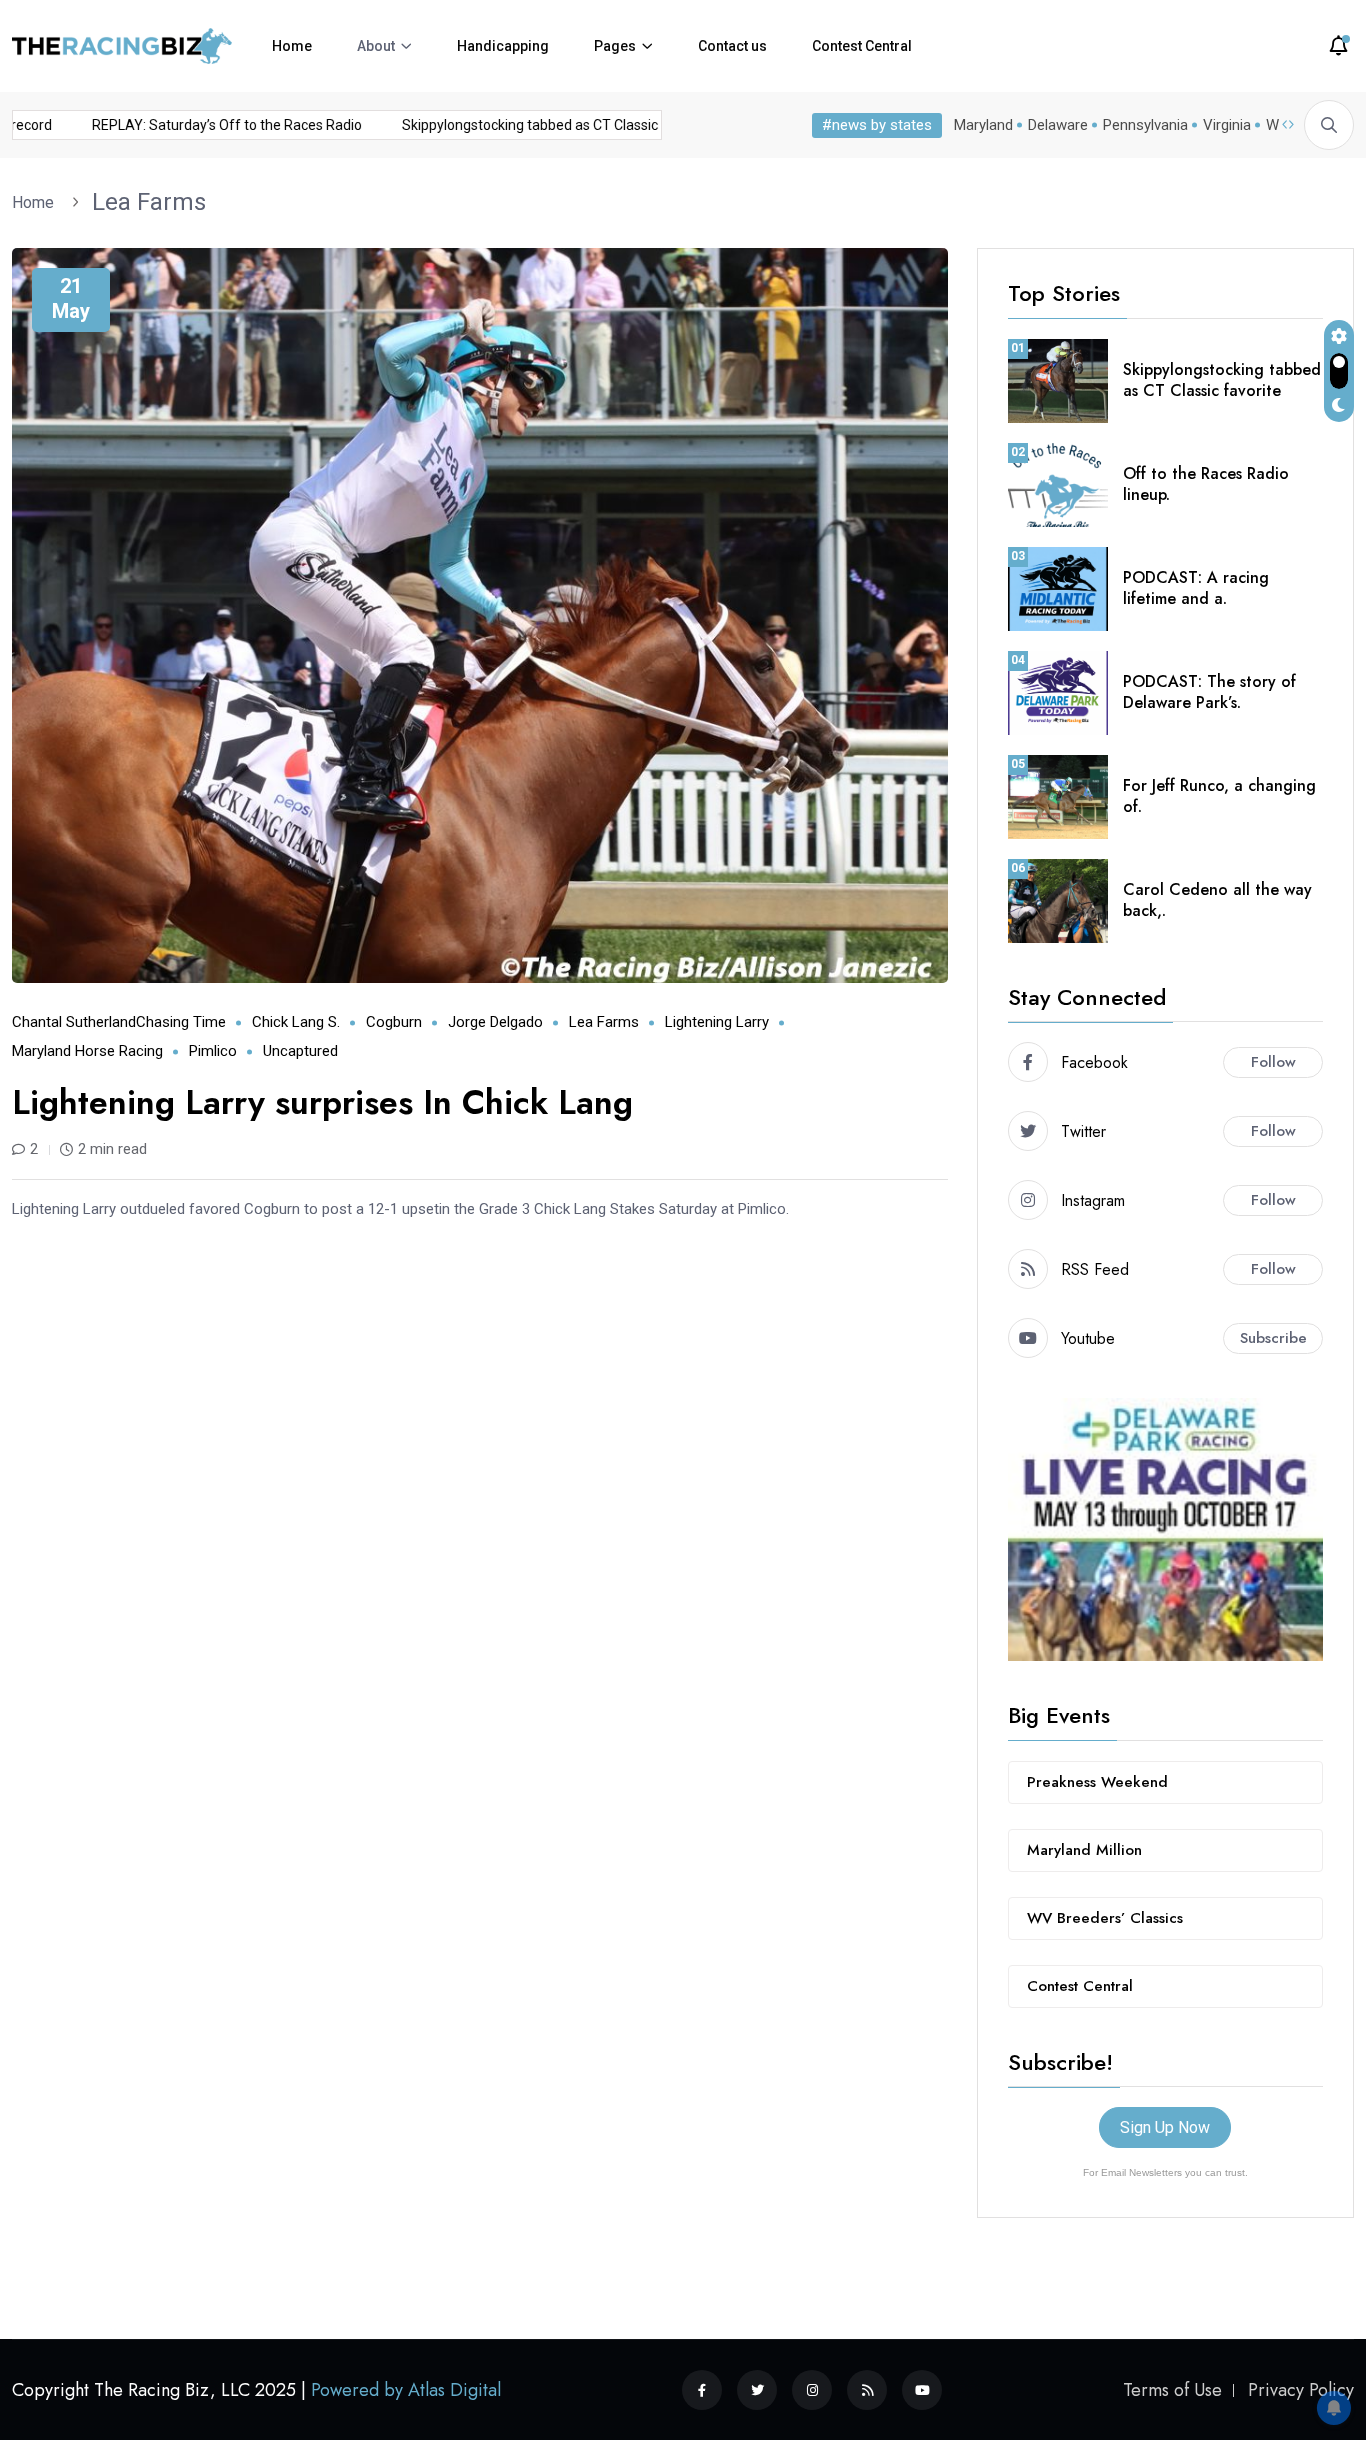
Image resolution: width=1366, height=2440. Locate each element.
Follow (1273, 1062)
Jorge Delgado (495, 1022)
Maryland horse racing (87, 1051)
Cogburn (394, 1022)
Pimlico (213, 1051)
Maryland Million (1084, 1850)
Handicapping (503, 46)
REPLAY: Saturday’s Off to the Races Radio (201, 125)
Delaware (1058, 125)
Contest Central (862, 46)
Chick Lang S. (296, 1022)
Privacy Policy (1301, 2390)
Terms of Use (1172, 2390)
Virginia (1227, 125)
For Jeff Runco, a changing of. (1219, 796)
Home (292, 46)
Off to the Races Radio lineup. (1206, 484)
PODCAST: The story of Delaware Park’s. (1209, 692)
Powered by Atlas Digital (406, 2390)
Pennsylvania (1145, 125)
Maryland (983, 125)
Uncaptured (300, 1051)
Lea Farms (149, 202)
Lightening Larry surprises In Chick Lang (322, 1102)
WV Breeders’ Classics (1105, 1918)
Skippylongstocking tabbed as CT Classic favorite (530, 125)
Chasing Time (181, 1022)
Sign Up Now (1165, 2127)
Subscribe (1273, 1338)
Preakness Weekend (1097, 1782)
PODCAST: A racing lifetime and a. (1196, 588)
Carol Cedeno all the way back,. (1217, 900)
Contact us (732, 46)
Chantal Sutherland (74, 1022)
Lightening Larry (717, 1022)
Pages (615, 46)
